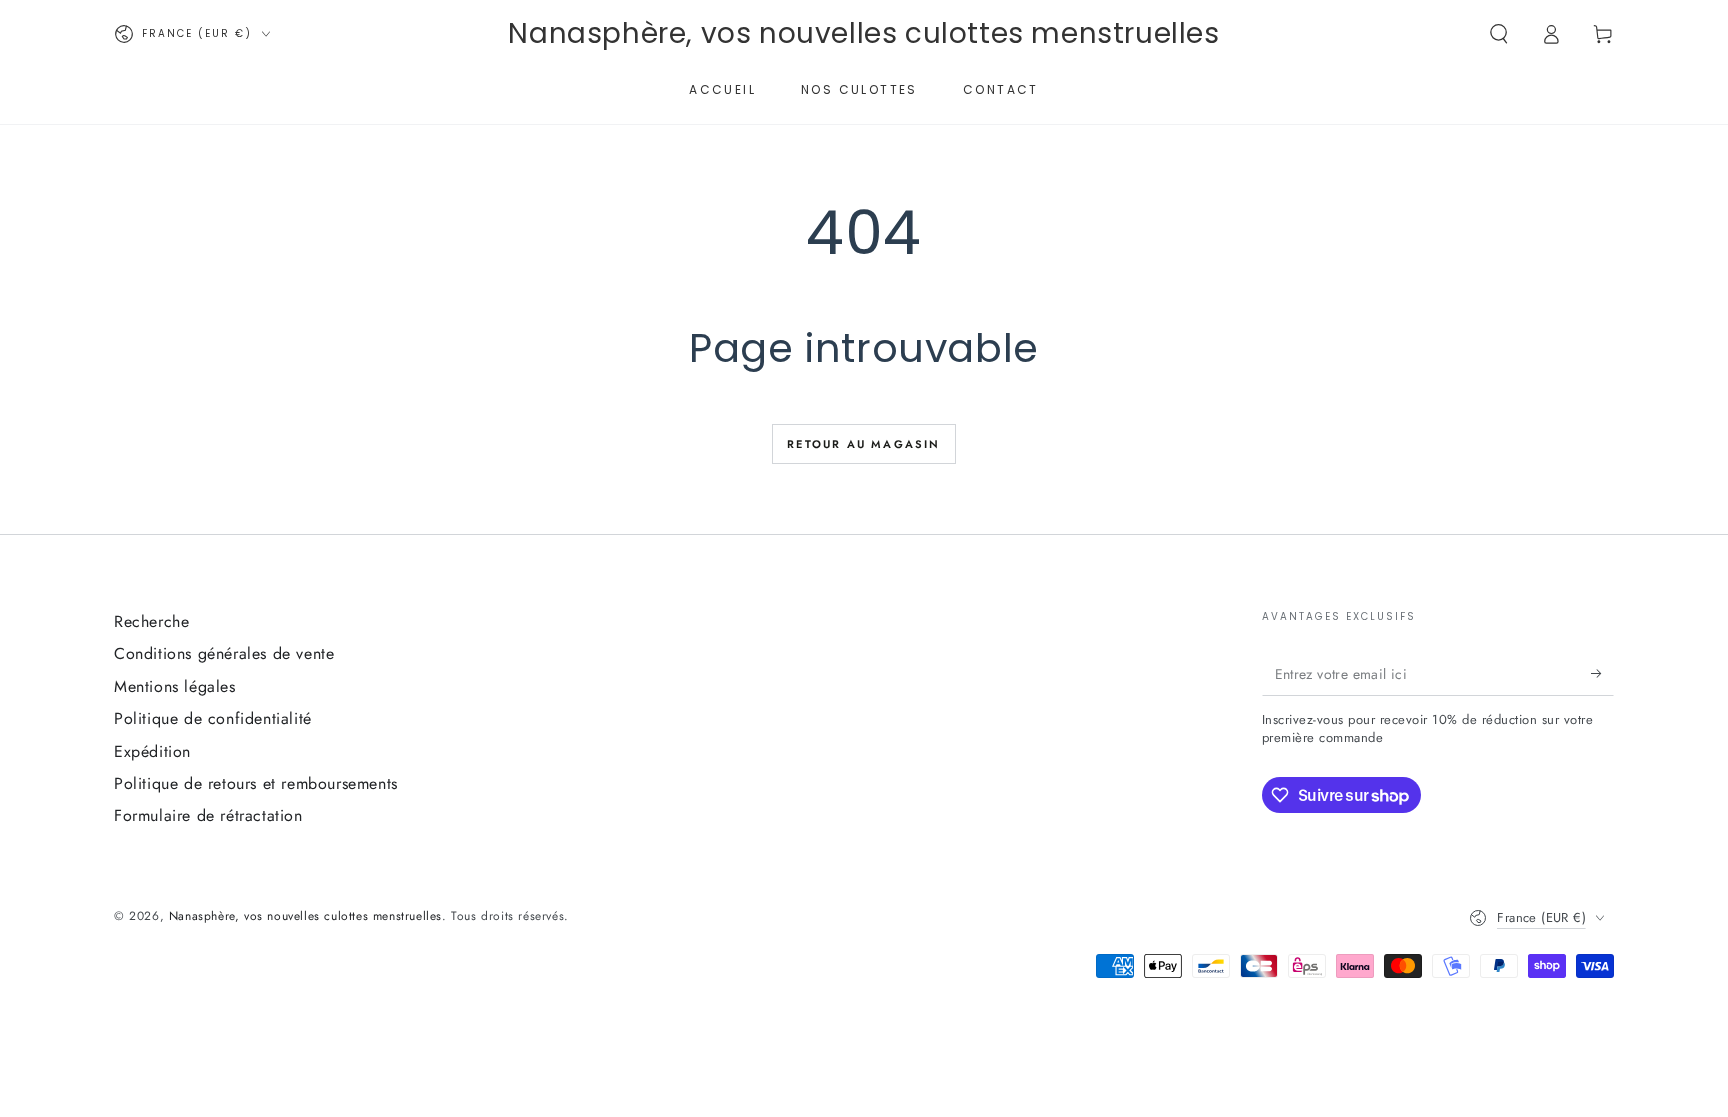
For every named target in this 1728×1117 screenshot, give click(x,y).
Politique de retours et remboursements (256, 783)
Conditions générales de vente (224, 653)
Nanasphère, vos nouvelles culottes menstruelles (305, 916)
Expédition (152, 751)
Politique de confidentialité (213, 718)
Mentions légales (175, 686)
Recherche (151, 621)
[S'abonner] (1602, 673)
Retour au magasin (863, 444)
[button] (1499, 34)
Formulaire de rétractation (208, 815)
